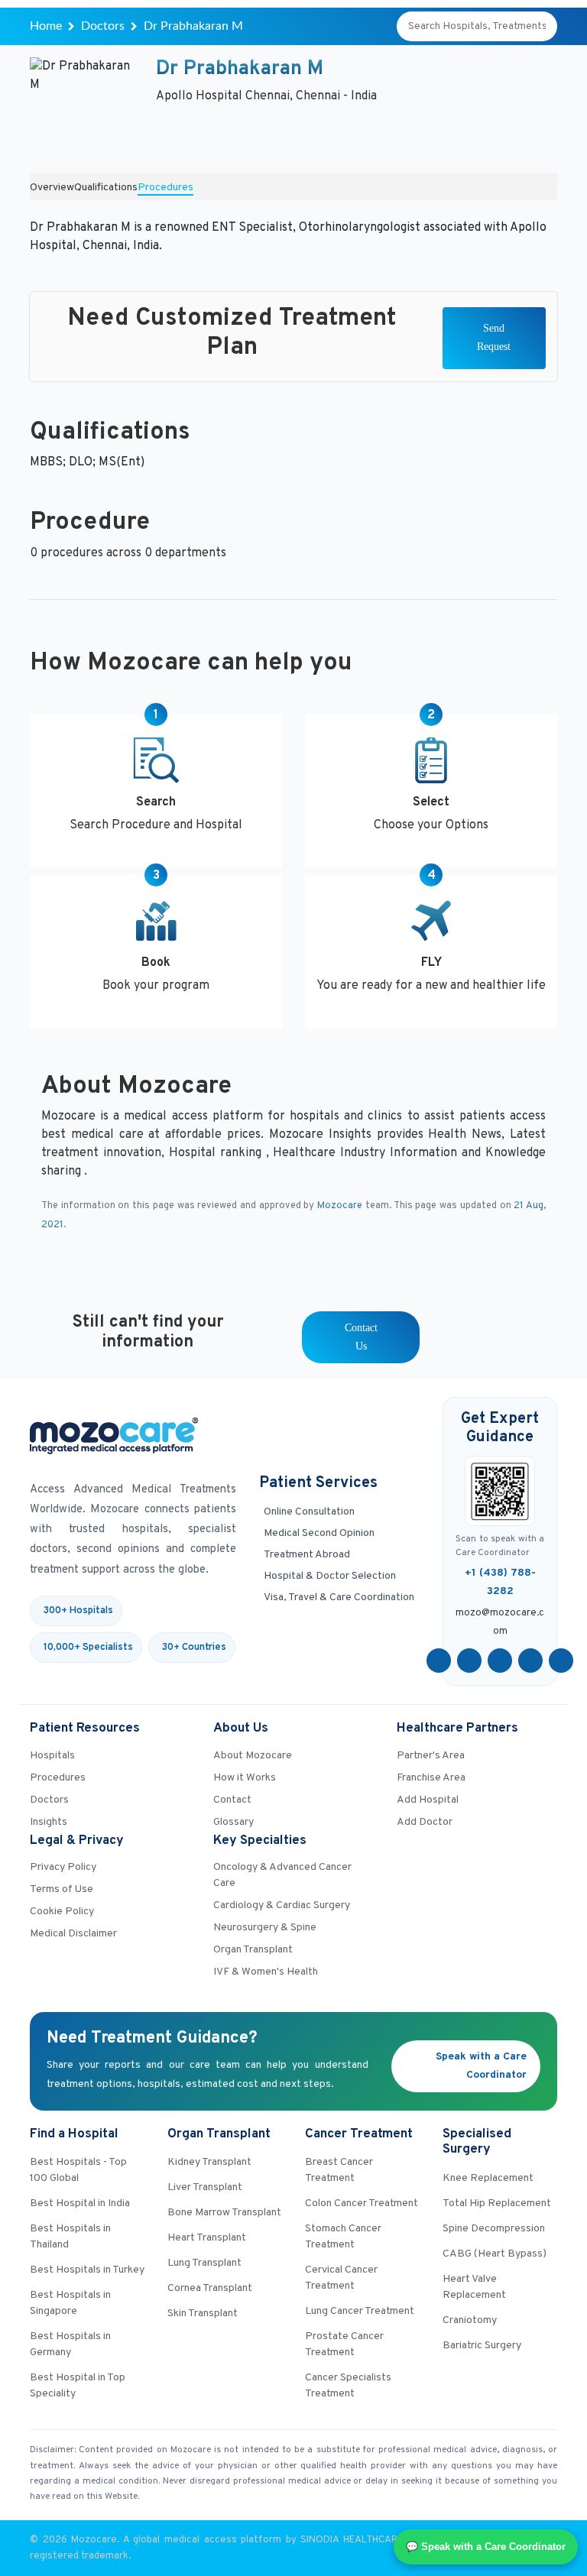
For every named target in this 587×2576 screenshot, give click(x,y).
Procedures (165, 188)
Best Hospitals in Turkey (87, 2270)
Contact (232, 1800)
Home (46, 26)
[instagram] (561, 1661)
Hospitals (52, 1756)
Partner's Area (431, 1756)
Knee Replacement (488, 2178)
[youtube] (500, 1661)
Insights (49, 1822)
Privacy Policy (63, 1867)
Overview (52, 188)
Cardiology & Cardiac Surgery (282, 1905)
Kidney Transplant (209, 2162)
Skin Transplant (203, 2314)
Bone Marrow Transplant (224, 2213)
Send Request (494, 337)
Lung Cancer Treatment (360, 2311)
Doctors (103, 26)
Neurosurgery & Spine (265, 1928)
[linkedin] (530, 1661)
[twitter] (469, 1661)
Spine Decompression (494, 2229)
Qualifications (106, 188)
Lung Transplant (204, 2263)
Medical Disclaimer (73, 1934)
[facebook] (439, 1661)
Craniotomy (470, 2320)
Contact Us (361, 1337)
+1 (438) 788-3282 (500, 1582)
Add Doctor (425, 1822)
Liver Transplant (205, 2187)
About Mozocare (253, 1756)
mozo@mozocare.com (500, 1622)
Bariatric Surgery (482, 2346)
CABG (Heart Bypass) (495, 2254)
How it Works (245, 1778)
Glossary (234, 1822)
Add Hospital (428, 1800)
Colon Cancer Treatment (362, 2203)
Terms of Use (62, 1889)
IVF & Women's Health (266, 1972)
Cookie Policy (62, 1912)
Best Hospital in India (80, 2203)
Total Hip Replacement (497, 2203)
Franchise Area (431, 1778)
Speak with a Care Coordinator (481, 2066)
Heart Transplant (207, 2238)
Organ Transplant (253, 1950)
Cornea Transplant (210, 2288)
